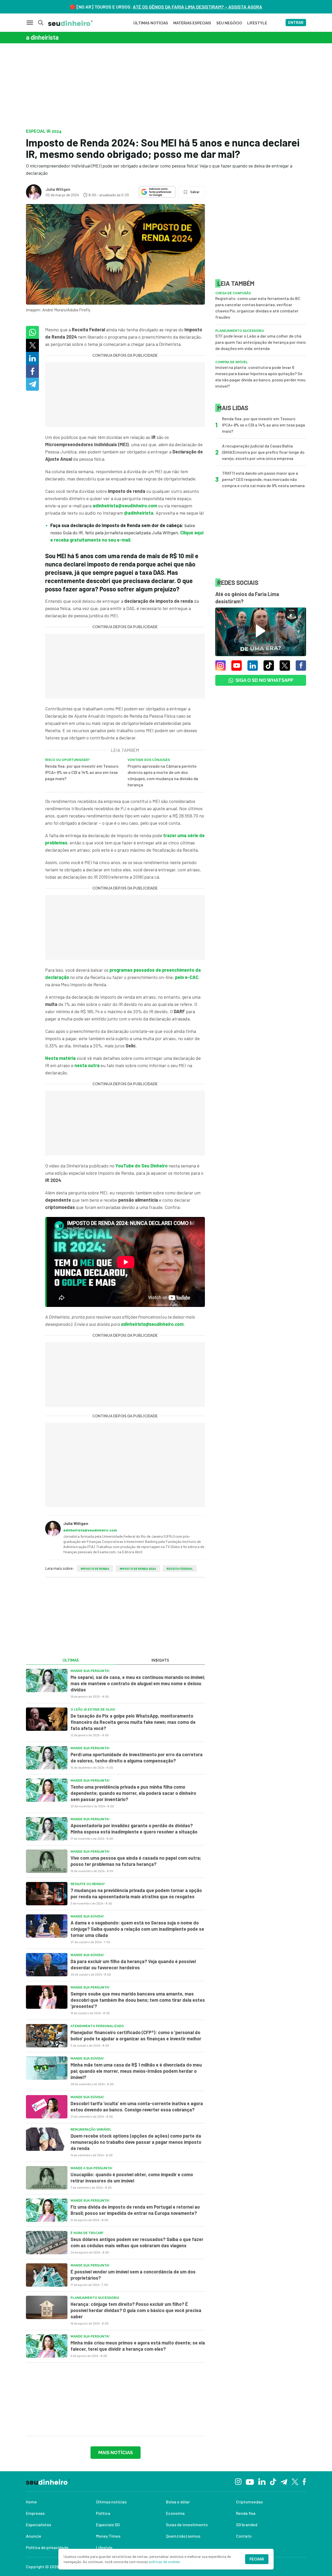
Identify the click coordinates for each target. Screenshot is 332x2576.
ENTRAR (296, 23)
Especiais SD (108, 2525)
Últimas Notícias (151, 23)
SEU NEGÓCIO (229, 23)
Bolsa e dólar (178, 2502)
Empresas (35, 2513)
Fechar (257, 2559)
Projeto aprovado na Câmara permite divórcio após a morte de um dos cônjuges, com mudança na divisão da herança (163, 775)
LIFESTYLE (257, 23)
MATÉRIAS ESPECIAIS (192, 23)
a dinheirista (42, 37)
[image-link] (47, 1681)
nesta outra (88, 1065)
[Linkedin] (262, 2481)
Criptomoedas (249, 2502)
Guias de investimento (187, 2525)
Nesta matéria (60, 1058)
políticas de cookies (164, 2562)
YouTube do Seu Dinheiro (141, 1166)
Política (103, 2513)
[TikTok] (273, 2481)
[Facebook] (304, 2481)
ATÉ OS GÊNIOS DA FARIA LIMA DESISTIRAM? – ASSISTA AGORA (198, 7)
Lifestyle (104, 2547)
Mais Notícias (116, 2452)
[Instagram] (238, 2481)
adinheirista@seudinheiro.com (125, 506)
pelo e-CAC (187, 977)
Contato (244, 2536)
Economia (175, 2513)
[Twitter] (295, 2481)
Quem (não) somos (183, 2536)
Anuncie (34, 2536)
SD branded (247, 2525)
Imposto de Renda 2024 (138, 1569)
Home (31, 2502)
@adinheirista (139, 513)
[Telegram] (284, 2481)
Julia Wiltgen (58, 189)
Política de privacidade (47, 2547)
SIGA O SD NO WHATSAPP (264, 680)
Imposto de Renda (95, 1569)
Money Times (108, 2536)
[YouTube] (250, 2481)
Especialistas (39, 2525)
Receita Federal (180, 1569)
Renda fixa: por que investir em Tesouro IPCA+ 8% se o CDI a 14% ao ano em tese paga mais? (82, 772)
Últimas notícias (111, 2502)
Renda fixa (246, 2513)
